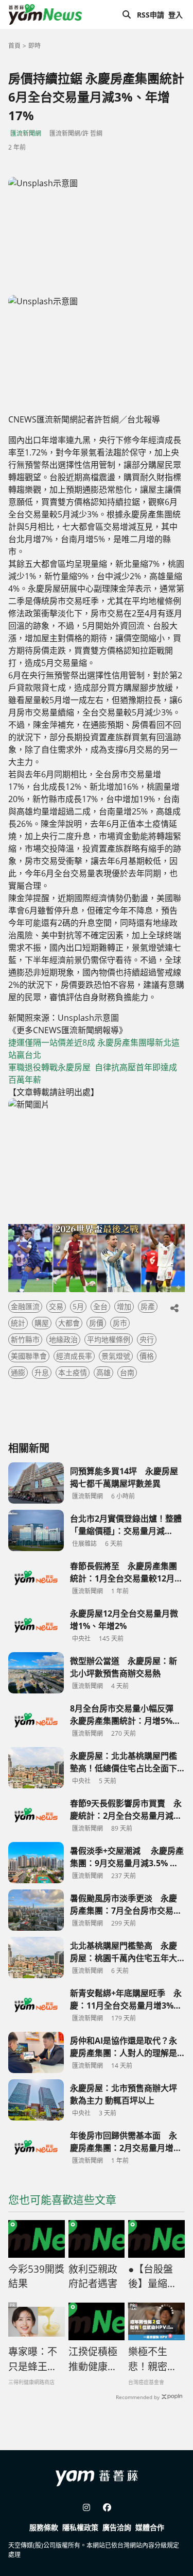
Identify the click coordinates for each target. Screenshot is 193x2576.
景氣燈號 (116, 1356)
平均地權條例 (109, 1339)
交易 (56, 1306)
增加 (124, 1306)
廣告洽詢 (117, 2527)
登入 (176, 15)
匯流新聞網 (26, 133)
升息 (42, 1372)
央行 (147, 1339)
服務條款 (44, 2527)
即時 (34, 46)
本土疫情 (73, 1372)
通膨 (18, 1372)
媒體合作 (150, 2527)
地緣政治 (63, 1339)
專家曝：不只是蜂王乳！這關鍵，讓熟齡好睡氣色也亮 (33, 2359)
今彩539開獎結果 (36, 2277)
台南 (127, 1372)
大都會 (69, 1323)
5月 (78, 1306)
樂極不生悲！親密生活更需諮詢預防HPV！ (153, 2359)
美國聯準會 (29, 1356)
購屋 (42, 1323)
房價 (96, 1323)
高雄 (103, 1372)
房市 (120, 1323)
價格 (147, 1356)
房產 (148, 1306)
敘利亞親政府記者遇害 (93, 2277)
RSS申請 (151, 15)
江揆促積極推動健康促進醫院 (93, 2359)
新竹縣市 (25, 1339)
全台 (100, 1306)
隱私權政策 (80, 2527)
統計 (18, 1323)
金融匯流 (25, 1306)
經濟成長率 (74, 1356)
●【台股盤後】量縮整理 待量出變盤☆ (154, 2277)
